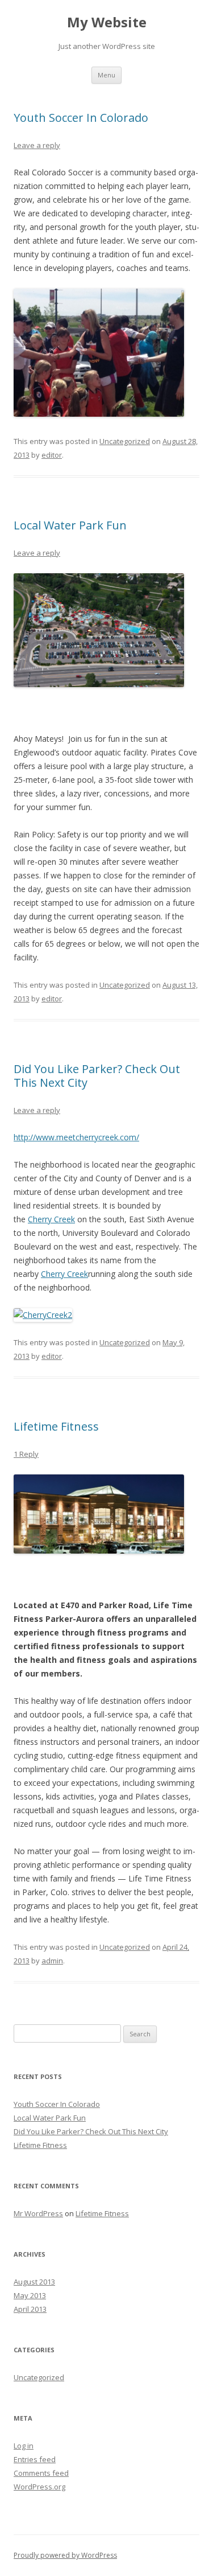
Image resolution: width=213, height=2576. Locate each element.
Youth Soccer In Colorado (81, 118)
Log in (24, 2446)
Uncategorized (125, 441)
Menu (106, 75)
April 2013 (30, 2309)
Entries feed (35, 2459)
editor (52, 455)
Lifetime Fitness (56, 1426)
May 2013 (30, 2295)
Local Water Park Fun (70, 525)
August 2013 (34, 2282)
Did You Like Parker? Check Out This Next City (97, 1076)
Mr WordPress (38, 2213)
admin (52, 1961)
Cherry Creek (51, 1219)
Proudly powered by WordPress (65, 2555)
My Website (107, 22)
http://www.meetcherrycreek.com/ (76, 1137)
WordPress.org (39, 2487)
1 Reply (26, 1454)
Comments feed (41, 2473)
